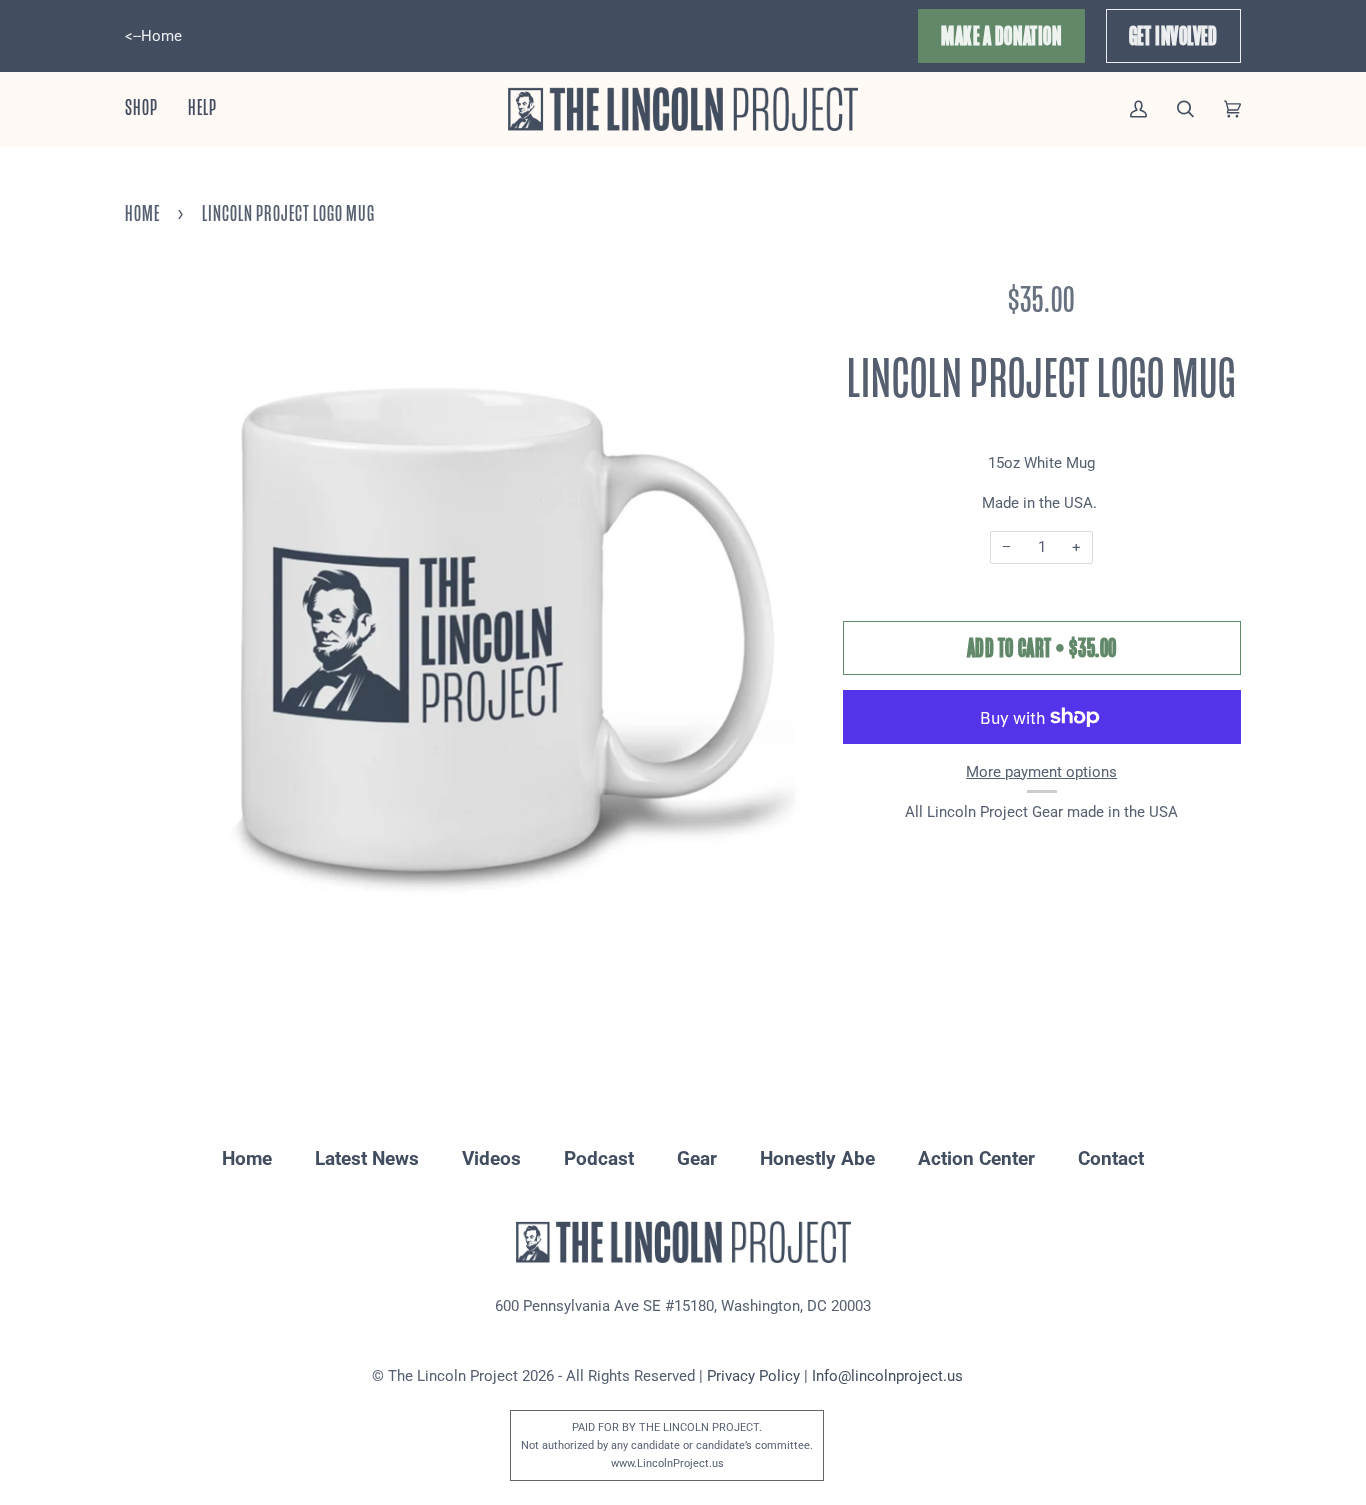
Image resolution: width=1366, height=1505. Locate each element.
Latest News (367, 1158)
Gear (697, 1158)
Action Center (976, 1158)
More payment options (1041, 772)
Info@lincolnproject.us (887, 1376)
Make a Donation (1001, 36)
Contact (1111, 1158)
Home (142, 214)
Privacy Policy (753, 1376)
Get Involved (1173, 36)
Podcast (599, 1158)
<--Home (153, 36)
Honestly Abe (817, 1158)
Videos (491, 1158)
